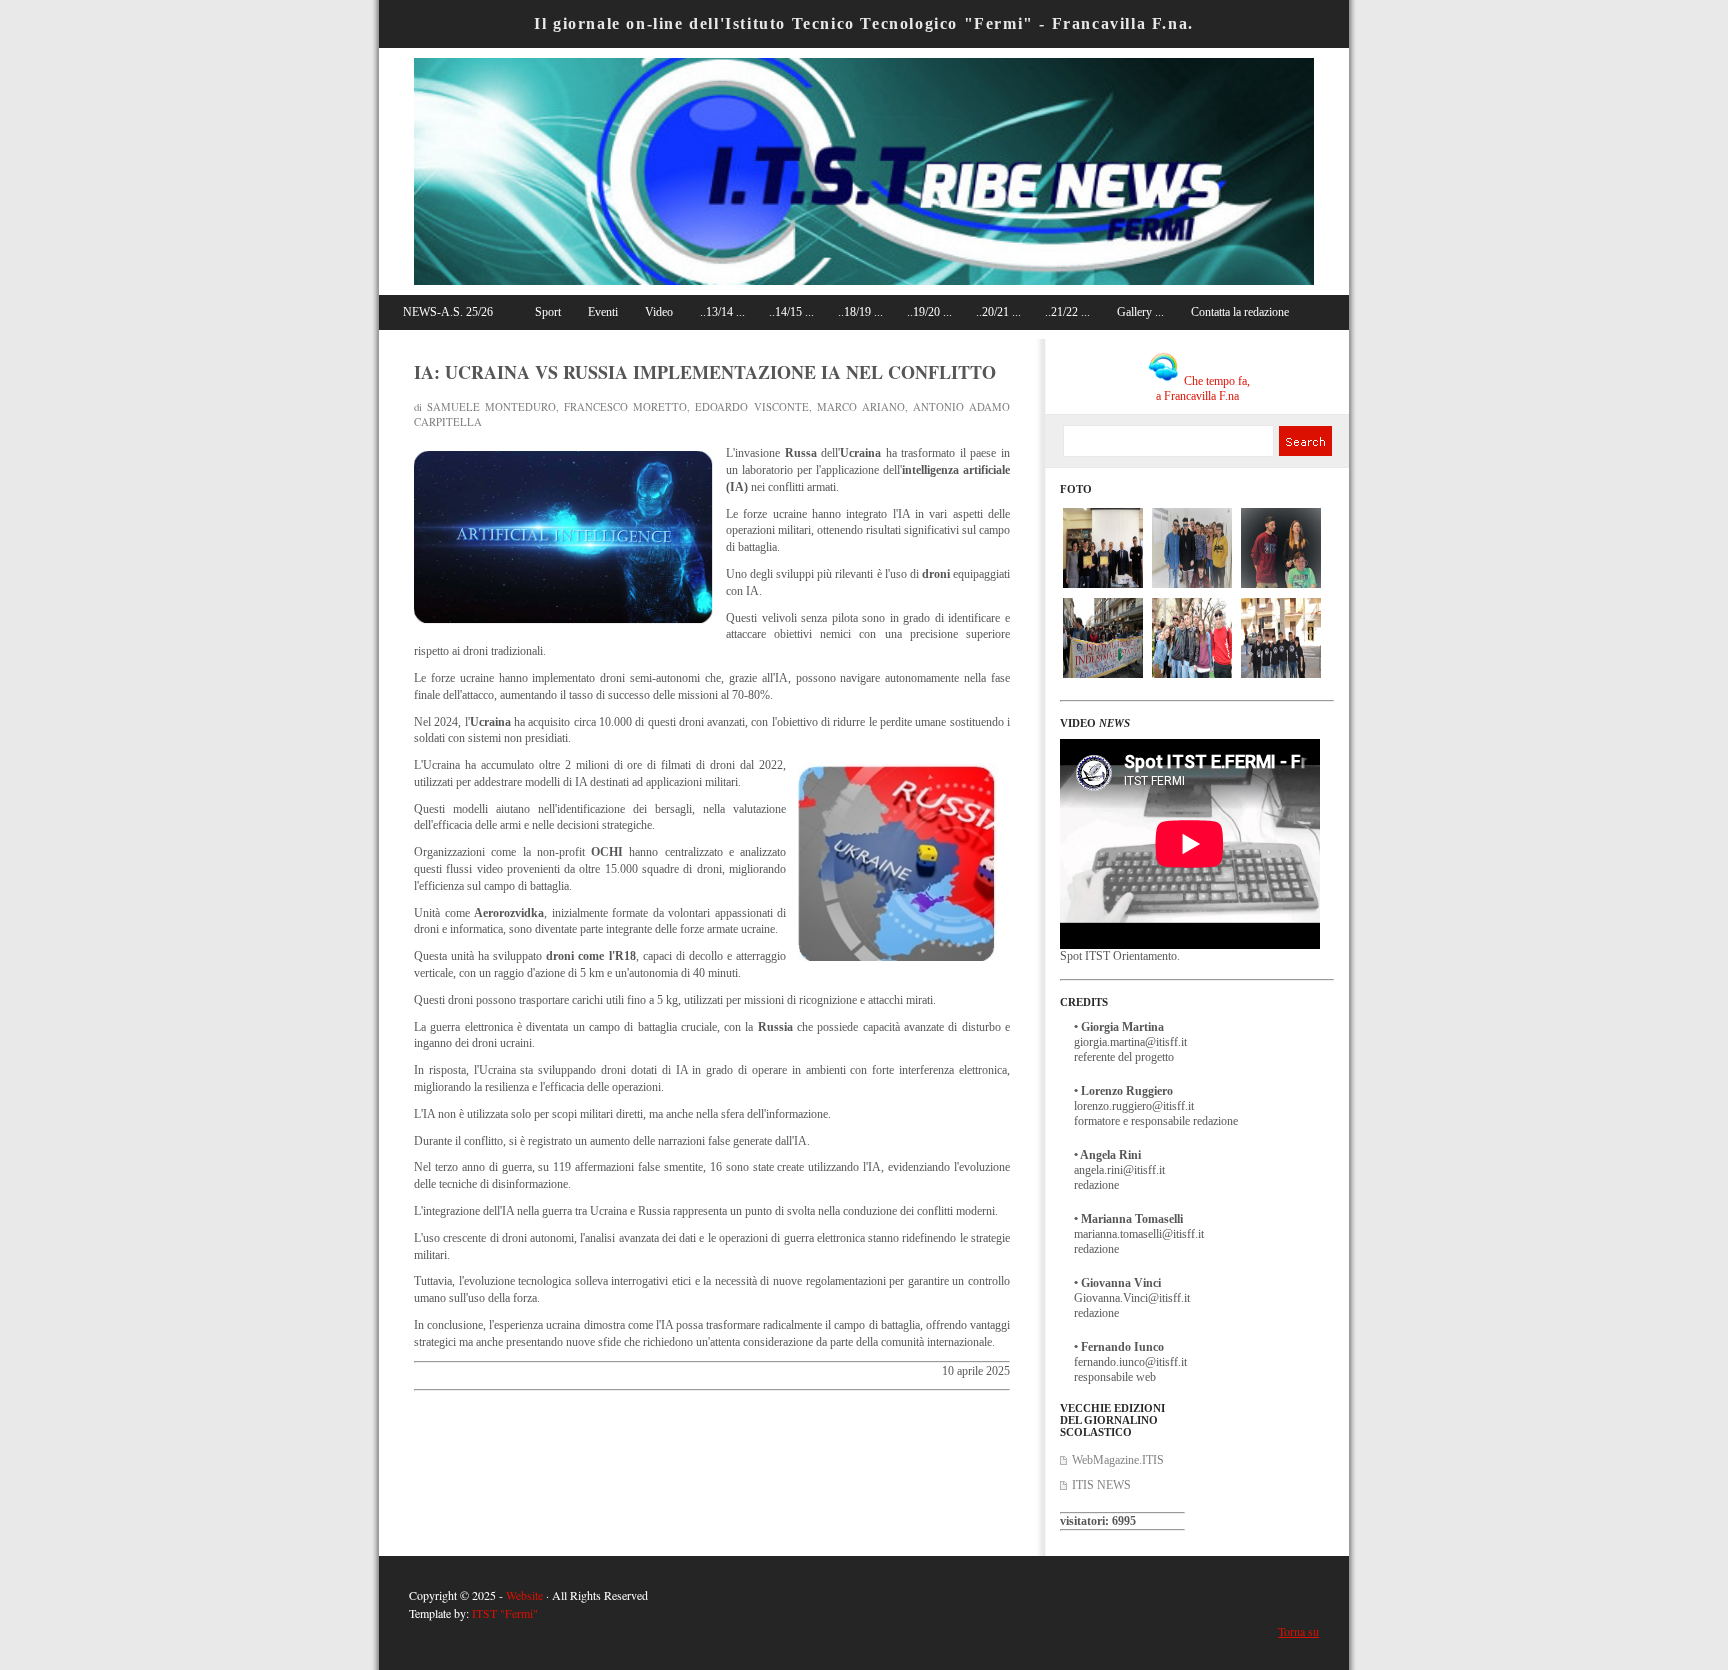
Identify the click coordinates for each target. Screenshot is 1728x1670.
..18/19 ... (860, 312)
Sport (548, 312)
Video (659, 312)
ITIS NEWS (1101, 1485)
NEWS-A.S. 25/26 (448, 312)
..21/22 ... (1067, 312)
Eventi (603, 312)
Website (524, 1595)
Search (1304, 441)
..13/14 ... (722, 312)
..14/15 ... (791, 312)
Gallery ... (1140, 312)
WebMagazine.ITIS (1118, 1460)
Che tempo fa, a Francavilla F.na (1203, 388)
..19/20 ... (929, 312)
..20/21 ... (998, 312)
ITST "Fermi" (505, 1613)
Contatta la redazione (1240, 312)
